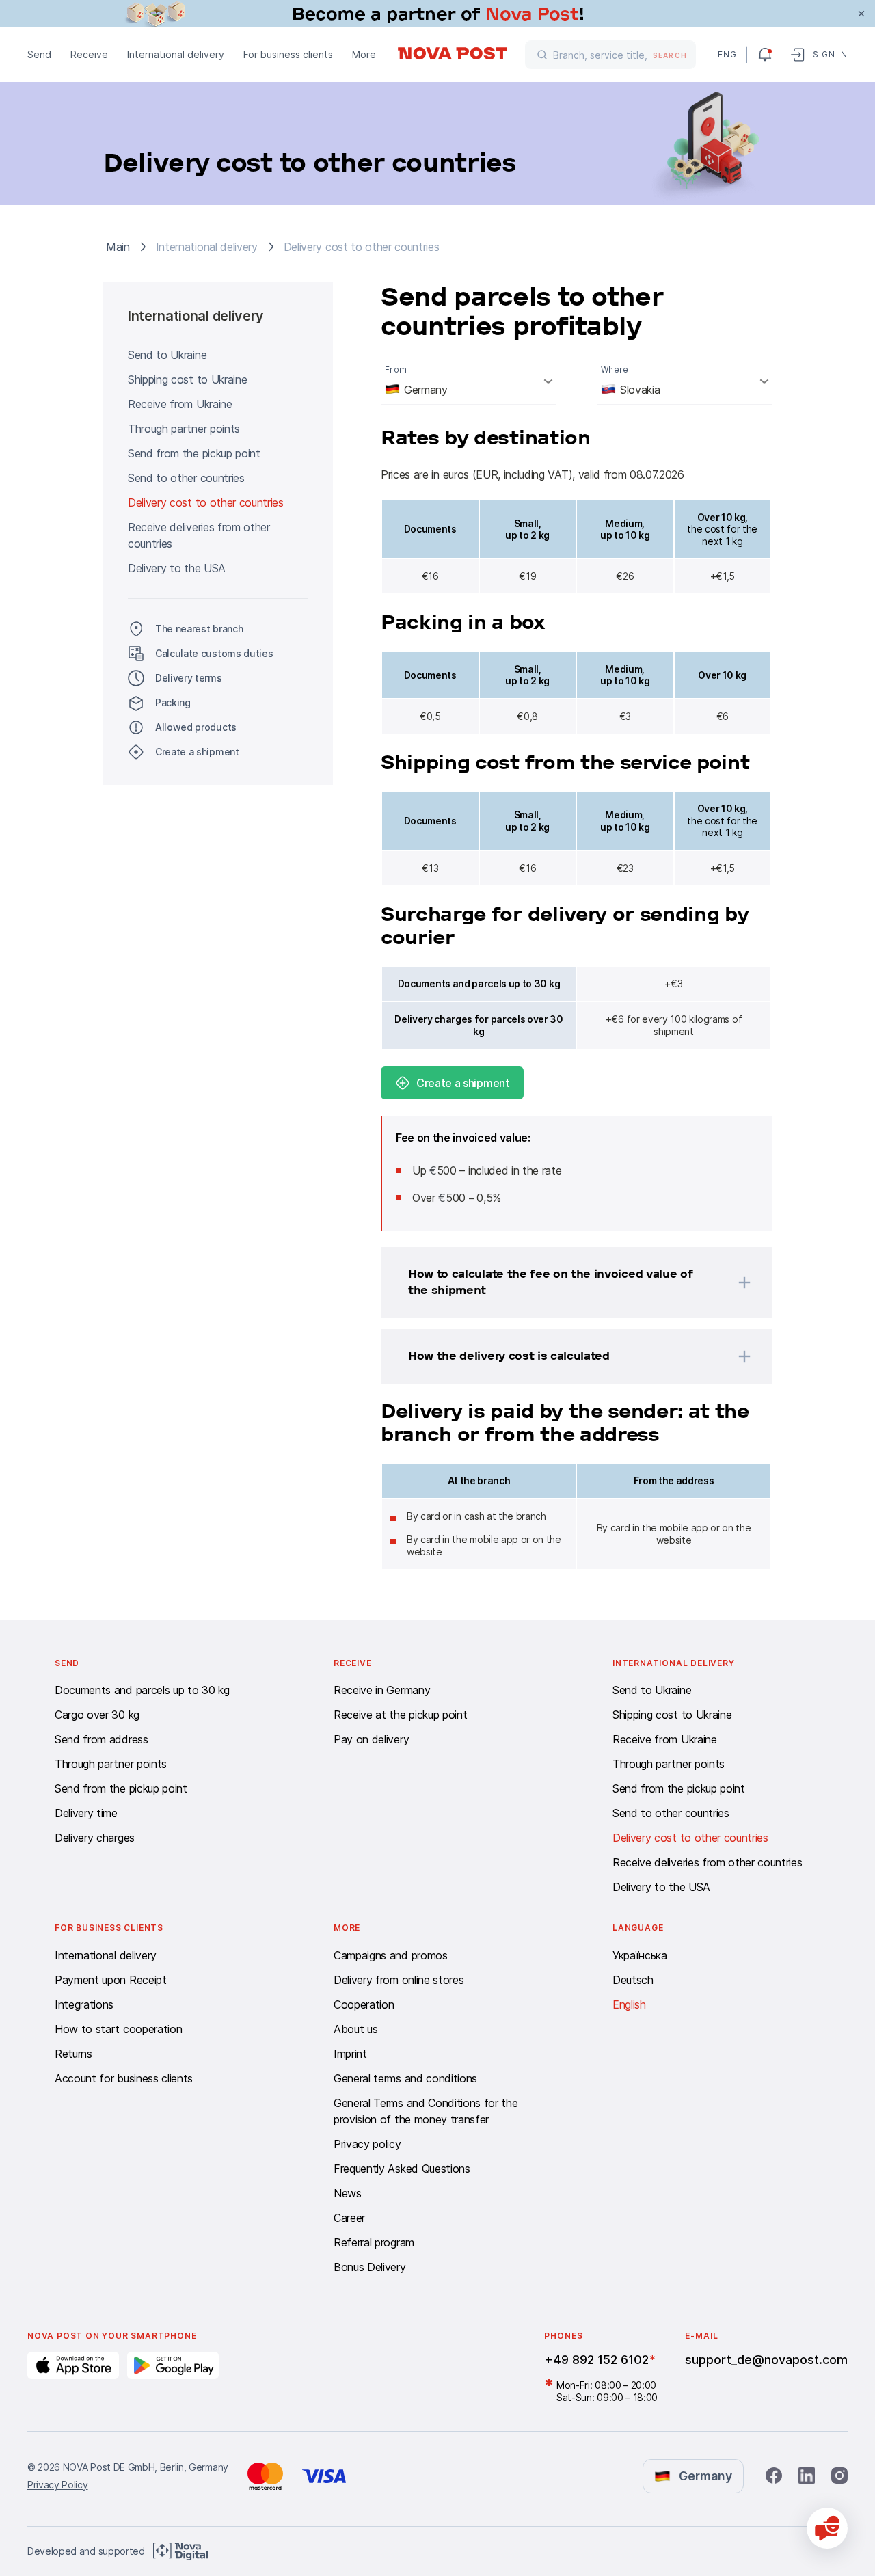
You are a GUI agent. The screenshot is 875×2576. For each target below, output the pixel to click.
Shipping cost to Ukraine (187, 379)
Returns (73, 2054)
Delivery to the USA (177, 568)
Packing (173, 702)
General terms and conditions (405, 2078)
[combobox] (468, 381)
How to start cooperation (118, 2029)
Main (118, 247)
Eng (727, 54)
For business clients (288, 54)
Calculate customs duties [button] (214, 653)
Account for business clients (124, 2078)
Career (349, 2218)
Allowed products (196, 727)
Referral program (374, 2242)
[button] (558, 1283)
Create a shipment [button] (197, 752)
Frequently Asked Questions (402, 2169)
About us (355, 2029)
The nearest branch (199, 629)
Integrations (84, 2004)
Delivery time (86, 1813)
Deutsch (633, 1980)
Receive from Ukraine (180, 404)
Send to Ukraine (167, 355)
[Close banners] (861, 14)
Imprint (350, 2054)
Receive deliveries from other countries (199, 535)
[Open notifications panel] (765, 55)
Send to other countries (186, 478)
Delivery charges (95, 1838)
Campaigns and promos (391, 1955)
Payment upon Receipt (111, 1980)
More (364, 54)
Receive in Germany (382, 1690)
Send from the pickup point (194, 453)
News (348, 2193)
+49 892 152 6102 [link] (596, 2360)
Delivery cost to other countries (206, 502)
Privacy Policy (58, 2485)
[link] (437, 14)
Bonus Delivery (370, 2267)
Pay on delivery (371, 1739)
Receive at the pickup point (400, 1715)
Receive (89, 54)
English (629, 2004)
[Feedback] (827, 2528)
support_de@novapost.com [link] (766, 2360)
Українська (640, 1955)
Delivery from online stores (399, 1980)
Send (39, 54)
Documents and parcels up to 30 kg (142, 1690)
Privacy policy (367, 2144)
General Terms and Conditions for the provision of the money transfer (426, 2111)
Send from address (102, 1739)
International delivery (176, 54)
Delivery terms (189, 678)
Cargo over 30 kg (97, 1715)
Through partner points (184, 429)
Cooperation (364, 2004)
